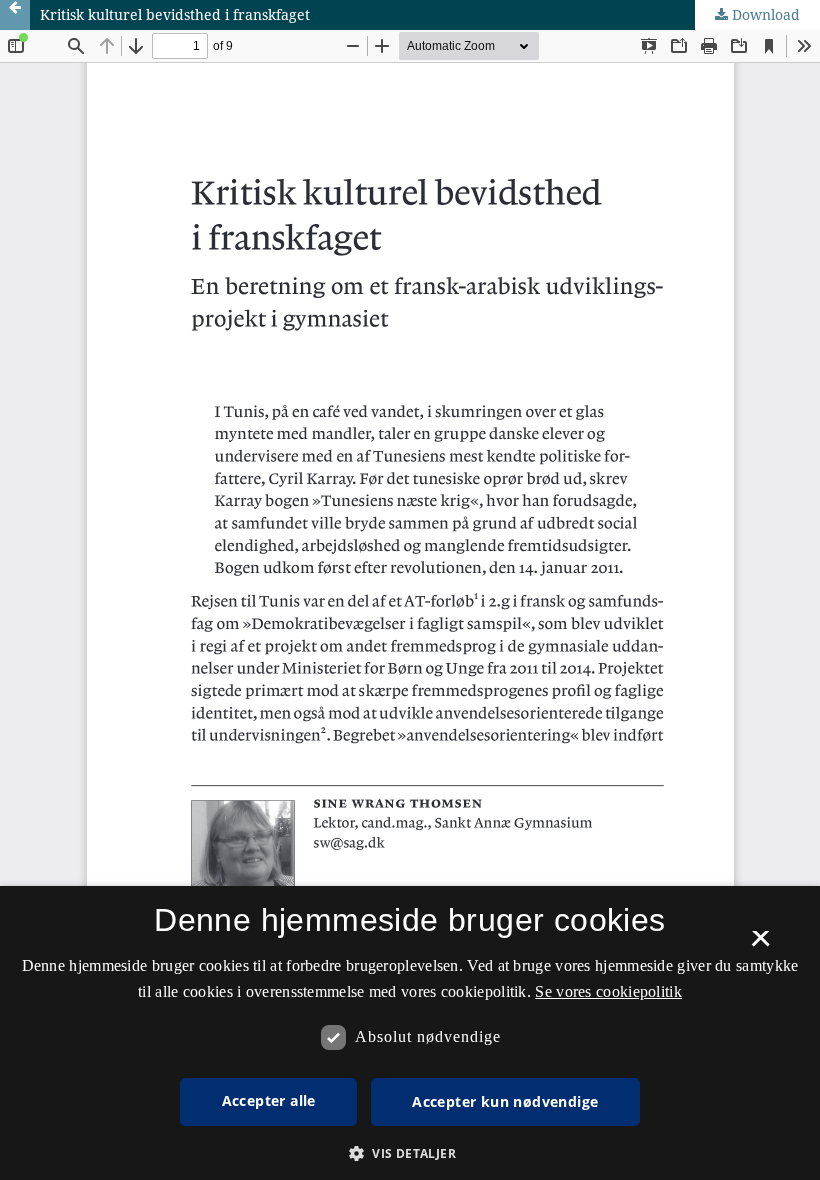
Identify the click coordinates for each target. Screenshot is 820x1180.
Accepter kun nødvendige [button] (505, 1101)
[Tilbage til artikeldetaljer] (15, 15)
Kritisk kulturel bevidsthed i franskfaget (175, 14)
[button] (410, 1153)
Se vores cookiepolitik (608, 991)
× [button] (760, 945)
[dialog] (410, 1033)
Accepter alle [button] (269, 1100)
